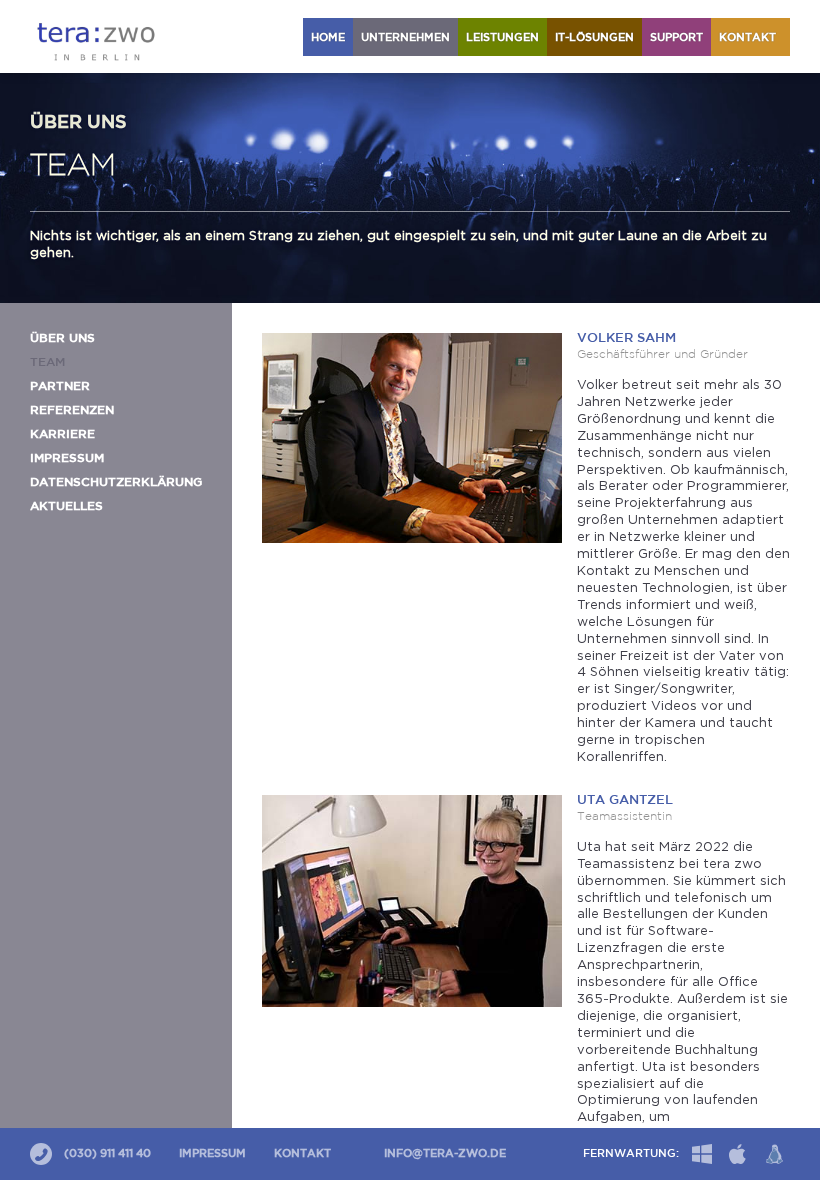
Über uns (62, 338)
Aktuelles (66, 506)
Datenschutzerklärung (116, 482)
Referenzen (72, 410)
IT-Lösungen (594, 38)
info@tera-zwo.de (445, 1154)
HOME (328, 38)
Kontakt (750, 38)
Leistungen (502, 38)
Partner (60, 386)
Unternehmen (405, 38)
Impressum (67, 458)
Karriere (62, 434)
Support (676, 38)
